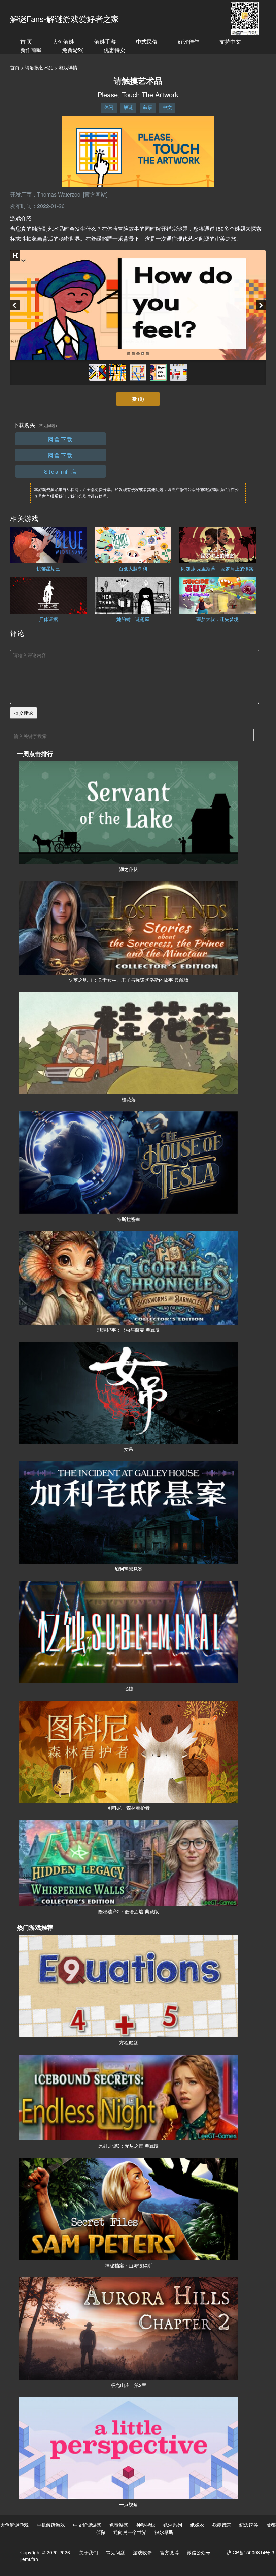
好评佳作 (188, 42)
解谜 (128, 107)
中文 (167, 107)
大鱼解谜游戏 (14, 2525)
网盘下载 (61, 439)
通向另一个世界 (130, 2532)
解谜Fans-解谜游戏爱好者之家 (65, 18)
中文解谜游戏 (87, 2525)
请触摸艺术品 (39, 67)
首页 (15, 67)
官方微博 (169, 2552)
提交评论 (24, 713)
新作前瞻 (31, 50)
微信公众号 (199, 2552)
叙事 (148, 107)
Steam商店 (61, 471)
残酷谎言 (222, 2525)
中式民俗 (147, 42)
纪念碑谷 (249, 2525)
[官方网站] (95, 194)
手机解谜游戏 (51, 2525)
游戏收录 (142, 2552)
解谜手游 (105, 42)
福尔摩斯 (164, 2532)
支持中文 (230, 42)
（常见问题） (47, 425)
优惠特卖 (114, 50)
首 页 (26, 42)
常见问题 (115, 2552)
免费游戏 (73, 50)
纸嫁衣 (197, 2525)
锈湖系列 (173, 2525)
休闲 (109, 107)
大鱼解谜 (63, 42)
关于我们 (89, 2552)
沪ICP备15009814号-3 (250, 2552)
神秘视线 (146, 2525)
